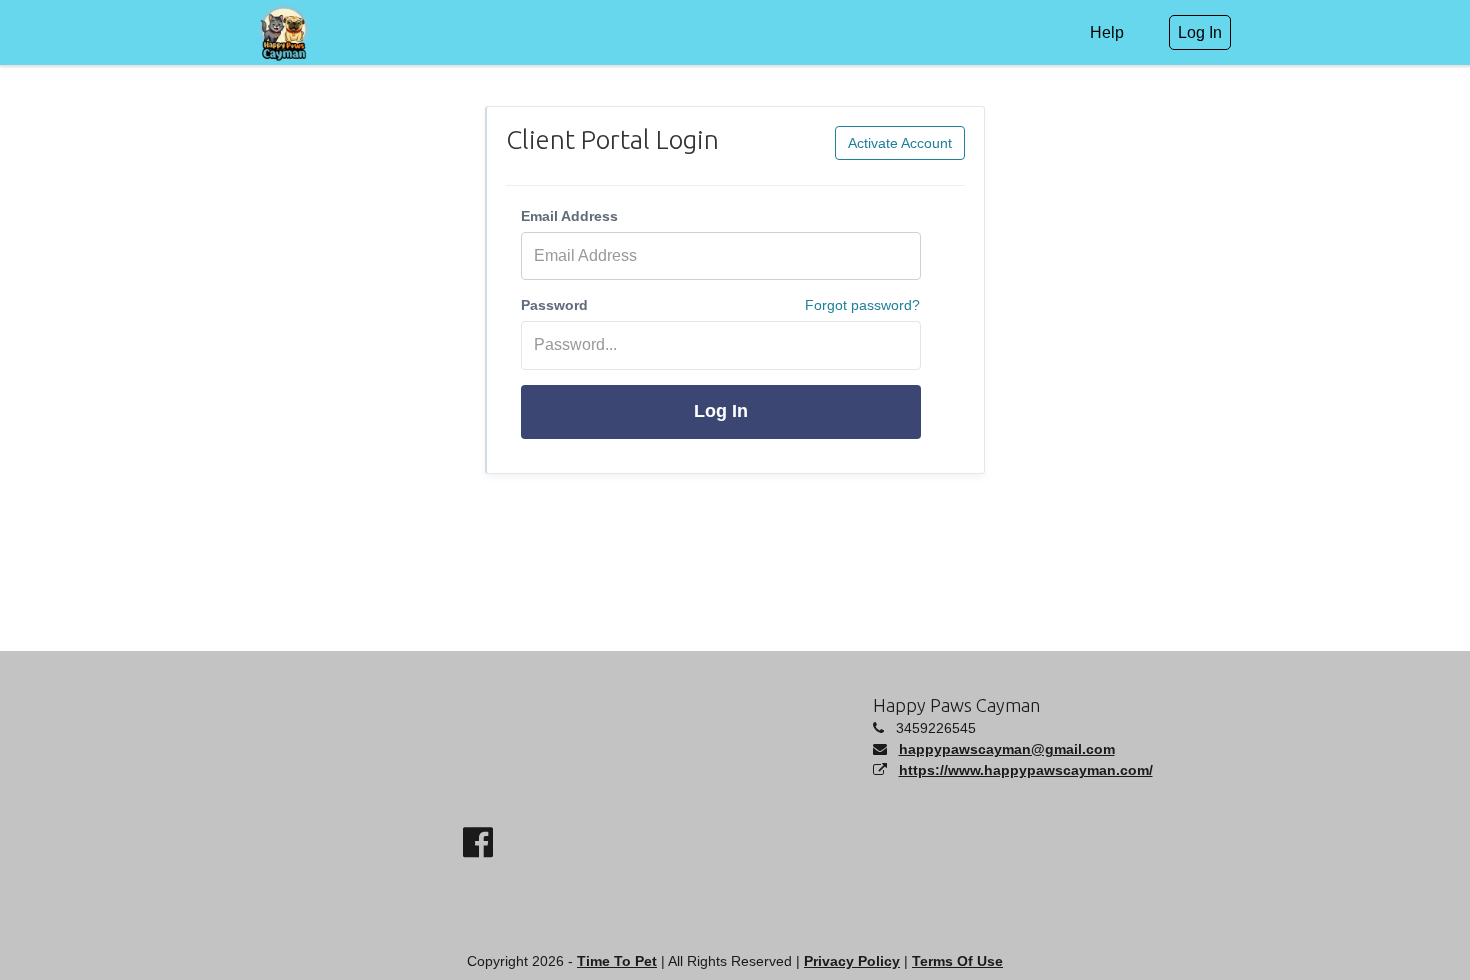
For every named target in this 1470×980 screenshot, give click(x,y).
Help (1107, 32)
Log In (721, 411)
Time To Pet (617, 961)
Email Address (569, 216)
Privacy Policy (852, 961)
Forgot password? (862, 305)
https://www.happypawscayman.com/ (1026, 770)
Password (554, 305)
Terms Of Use (957, 961)
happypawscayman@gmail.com (1007, 749)
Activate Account (900, 143)
